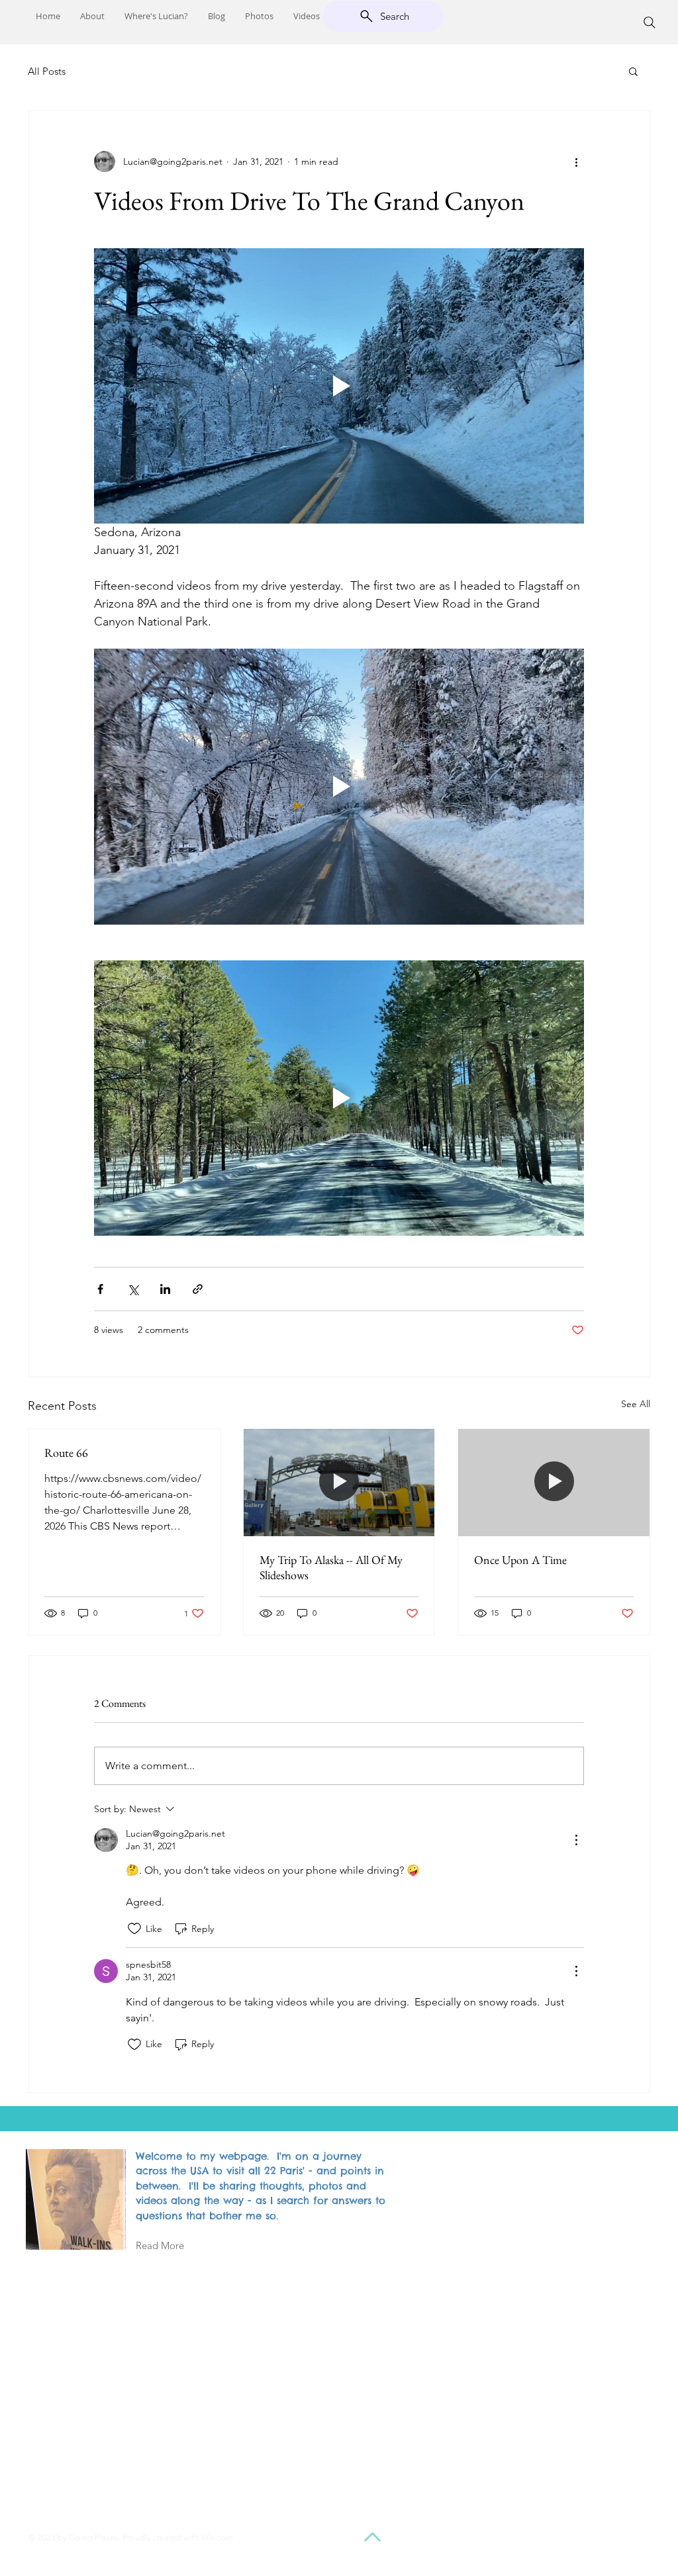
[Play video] (339, 386)
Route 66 (66, 1452)
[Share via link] (198, 1289)
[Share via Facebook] (100, 1289)
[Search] (650, 23)
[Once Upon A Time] (554, 1483)
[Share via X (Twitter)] (133, 1289)
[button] (633, 71)
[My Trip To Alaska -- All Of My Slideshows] (339, 1483)
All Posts (47, 71)
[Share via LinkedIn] (165, 1289)
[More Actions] (576, 1840)
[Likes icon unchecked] (134, 1929)
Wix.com (217, 2537)
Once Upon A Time (520, 1560)
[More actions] (576, 161)
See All (636, 1404)
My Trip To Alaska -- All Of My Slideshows (331, 1567)
